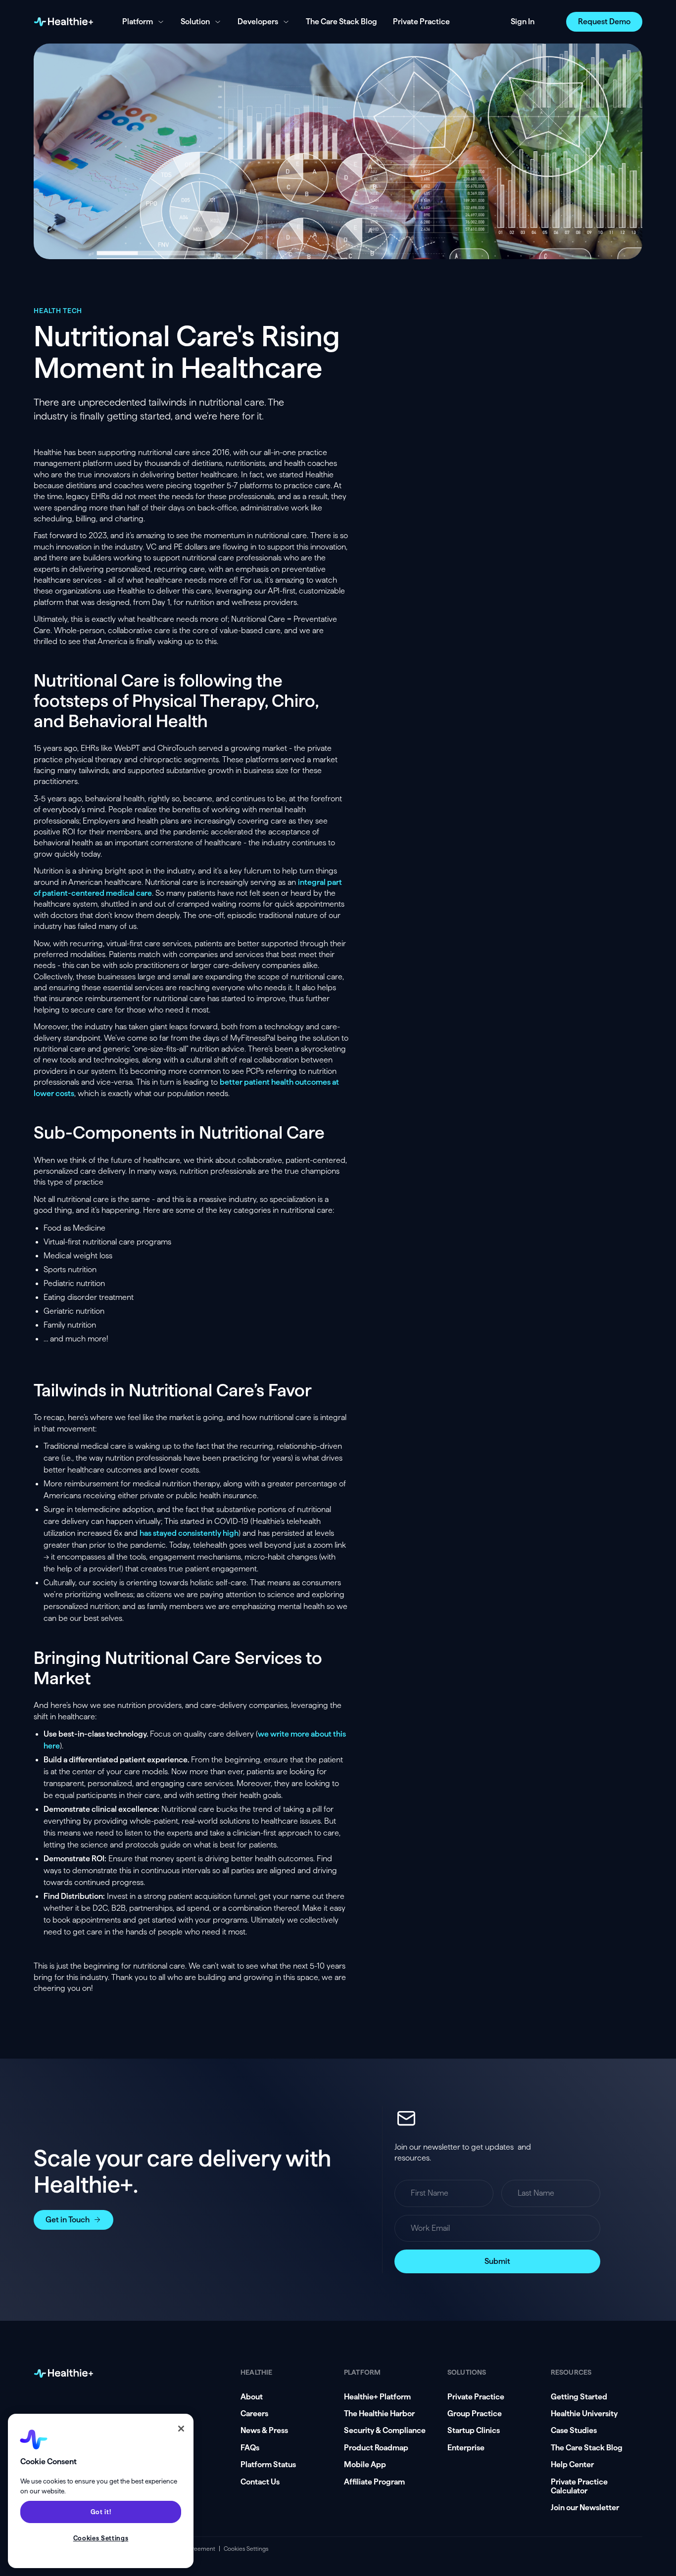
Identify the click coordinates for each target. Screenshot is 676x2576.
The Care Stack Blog (341, 22)
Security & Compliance (385, 2430)
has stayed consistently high (189, 1533)
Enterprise (466, 2448)
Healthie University (584, 2414)
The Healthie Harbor (379, 2414)
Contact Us (260, 2482)
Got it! (101, 2512)
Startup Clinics (474, 2430)
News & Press (264, 2430)
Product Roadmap (376, 2448)
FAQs (250, 2448)
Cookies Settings (246, 2549)
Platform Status (268, 2464)
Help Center (572, 2464)
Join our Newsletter (585, 2507)
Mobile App (365, 2464)
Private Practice (421, 22)
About (252, 2397)
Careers (254, 2414)
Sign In (523, 22)
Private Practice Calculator (579, 2486)
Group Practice (475, 2414)
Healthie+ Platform (377, 2397)
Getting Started (579, 2397)
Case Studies (574, 2430)
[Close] (181, 2429)
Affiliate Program (374, 2482)
